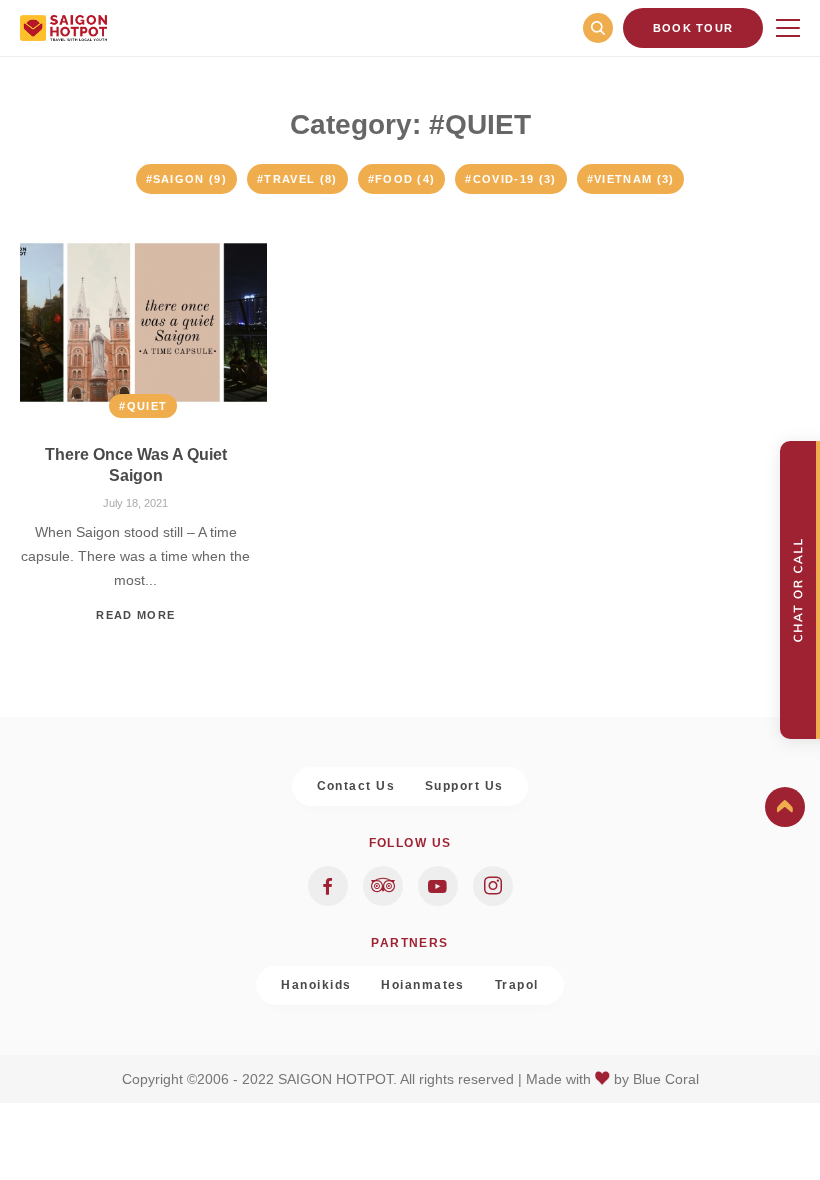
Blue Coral (666, 1079)
